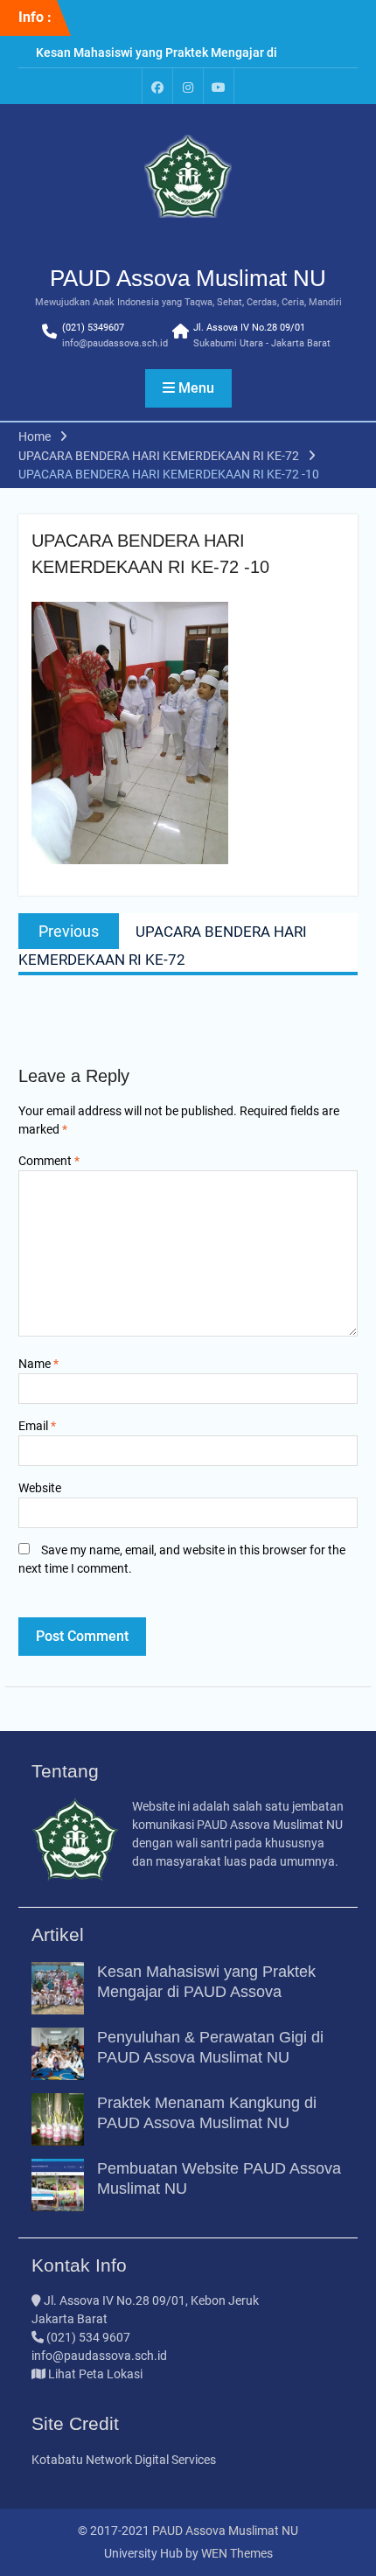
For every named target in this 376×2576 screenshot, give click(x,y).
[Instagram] (188, 86)
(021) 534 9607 (88, 2337)
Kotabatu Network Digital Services (124, 2460)
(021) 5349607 (93, 328)
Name (38, 1364)
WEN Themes (237, 2553)
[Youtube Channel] (219, 86)
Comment (49, 1161)
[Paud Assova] (157, 86)
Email (37, 1426)
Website (40, 1488)
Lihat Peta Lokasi (94, 2374)
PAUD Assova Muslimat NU (188, 278)
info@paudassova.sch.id (115, 343)
